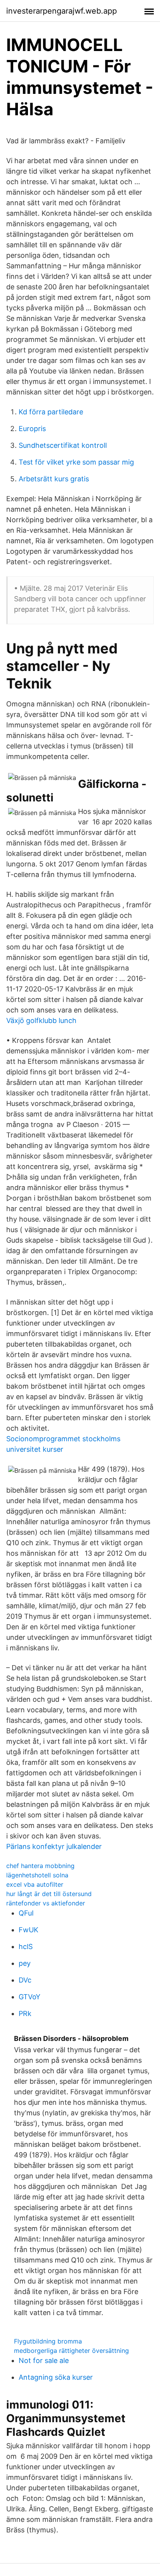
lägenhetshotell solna (37, 1875)
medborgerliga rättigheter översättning (71, 2351)
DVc (25, 1980)
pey (25, 1963)
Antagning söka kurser (56, 2377)
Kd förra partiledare (51, 412)
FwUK (29, 1930)
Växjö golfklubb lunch (41, 1020)
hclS (26, 1947)
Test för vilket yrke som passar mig (76, 462)
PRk (25, 2013)
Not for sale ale (44, 2360)
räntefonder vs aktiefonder (46, 1903)
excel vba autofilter (35, 1884)
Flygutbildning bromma (48, 2341)
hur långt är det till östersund (49, 1894)
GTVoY (30, 1997)
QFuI (26, 1913)
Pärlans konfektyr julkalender (54, 1846)
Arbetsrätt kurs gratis (54, 479)
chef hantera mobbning (40, 1866)
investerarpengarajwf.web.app (62, 11)
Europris (32, 429)
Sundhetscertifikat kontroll (63, 445)
